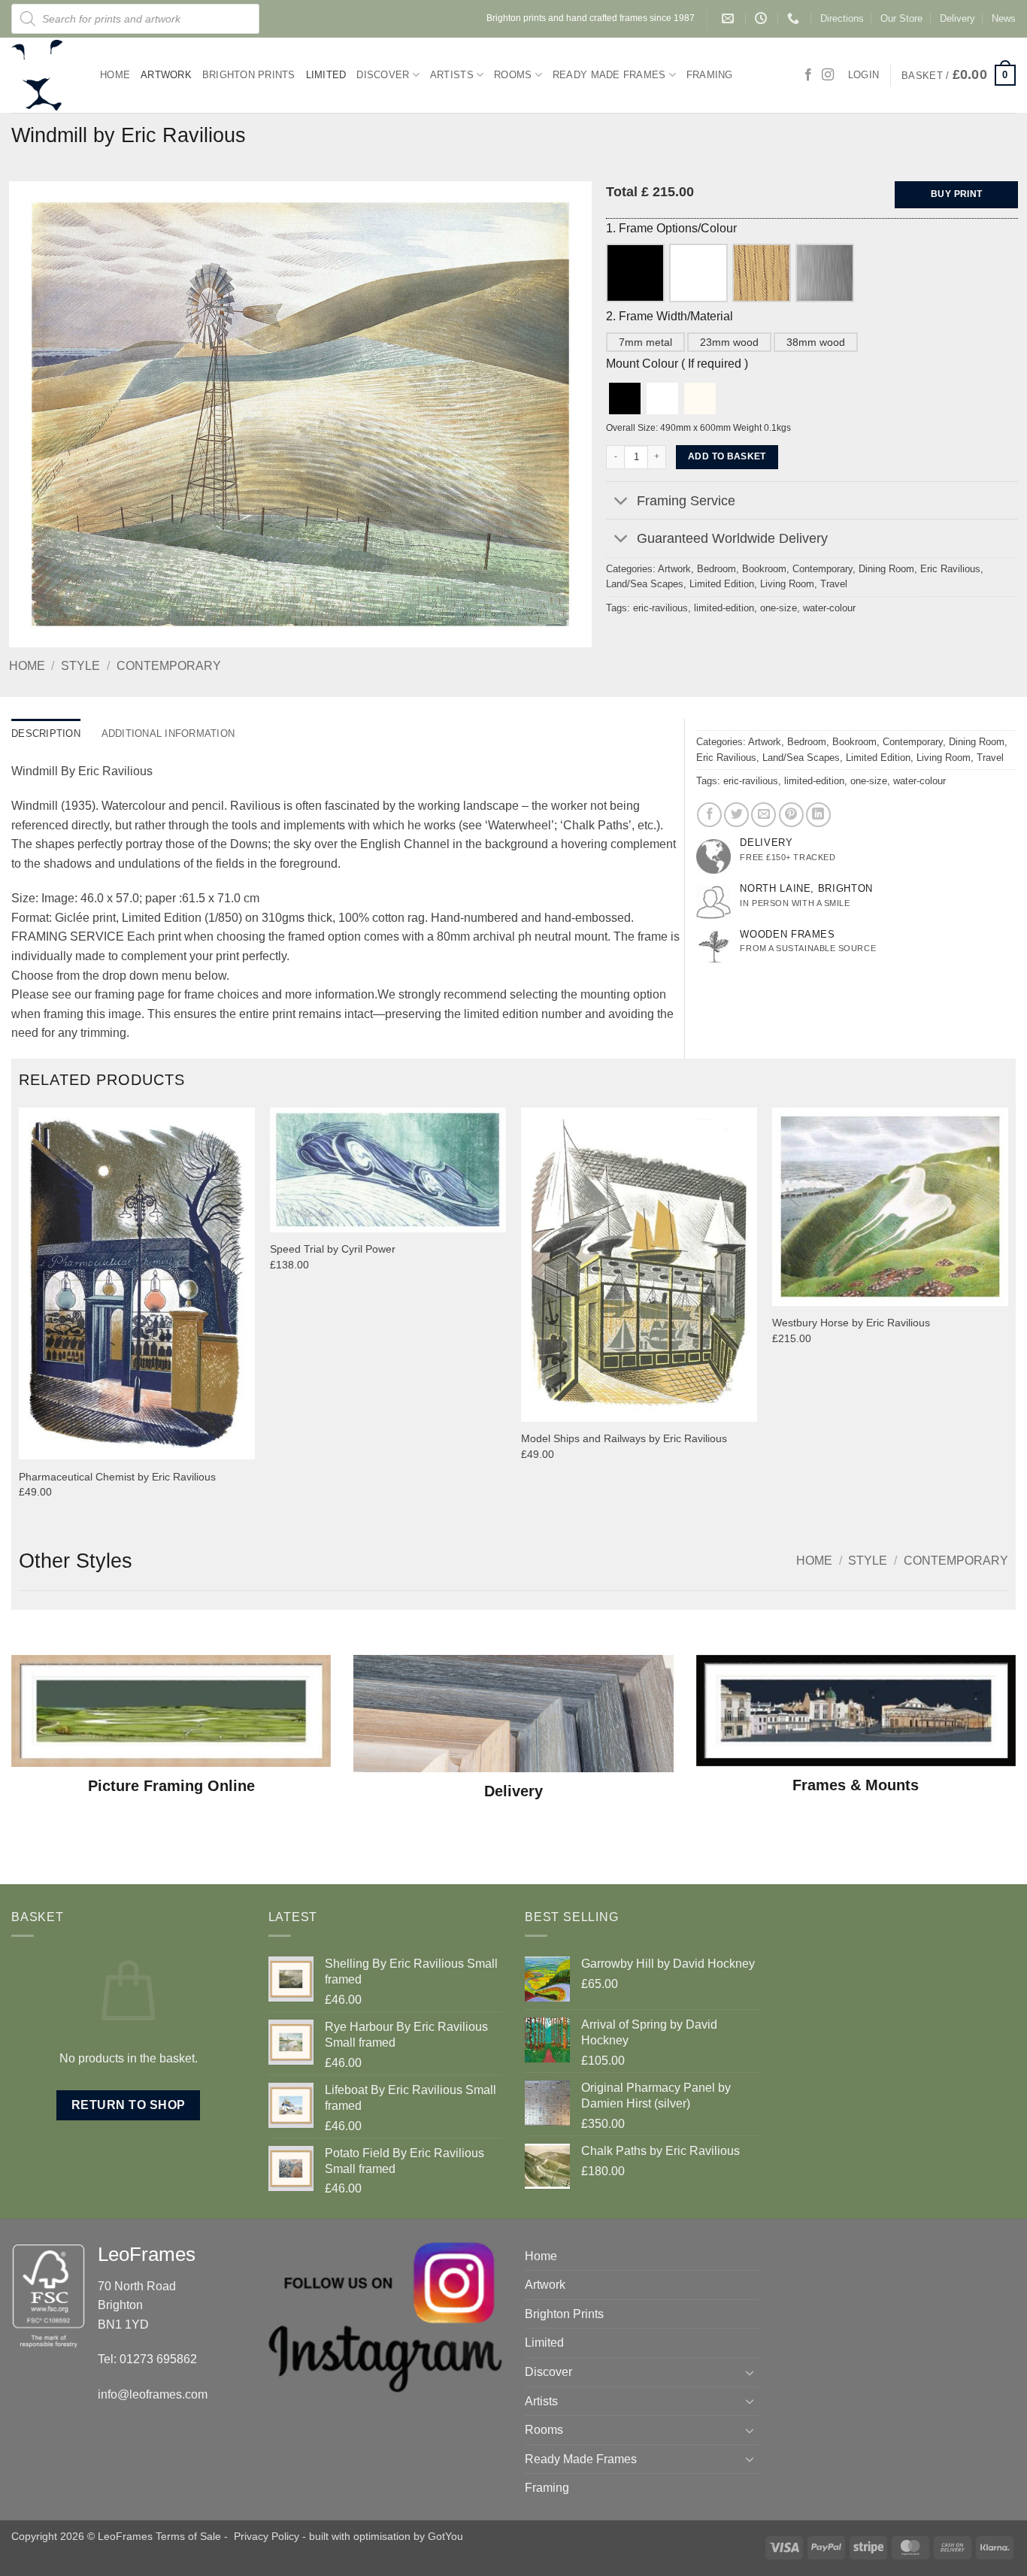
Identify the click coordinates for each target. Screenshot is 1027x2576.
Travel (834, 584)
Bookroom (764, 569)
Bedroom (716, 569)
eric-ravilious (660, 608)
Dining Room (886, 569)
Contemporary (169, 666)
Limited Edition (722, 584)
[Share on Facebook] (709, 815)
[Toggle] (621, 502)
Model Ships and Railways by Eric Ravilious (624, 1438)
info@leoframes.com (153, 2394)
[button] (959, 75)
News (1004, 18)
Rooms (513, 75)
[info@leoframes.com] (730, 18)
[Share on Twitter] (736, 815)
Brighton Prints (249, 75)
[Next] (1007, 1316)
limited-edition (724, 608)
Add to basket (727, 456)
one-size (779, 608)
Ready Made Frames (609, 75)
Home (115, 75)
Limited (326, 75)
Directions (842, 18)
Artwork (166, 75)
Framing (710, 75)
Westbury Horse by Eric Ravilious (851, 1323)
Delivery (957, 18)
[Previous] (20, 1316)
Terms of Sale (188, 2536)
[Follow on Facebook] (808, 75)
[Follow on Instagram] (828, 75)
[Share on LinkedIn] (818, 815)
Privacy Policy (267, 2536)
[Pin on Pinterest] (791, 815)
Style (80, 666)
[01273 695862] (795, 18)
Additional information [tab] (168, 733)
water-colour (829, 608)
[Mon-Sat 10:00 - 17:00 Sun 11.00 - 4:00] (763, 18)
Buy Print (956, 194)
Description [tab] (46, 733)
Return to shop (129, 2105)
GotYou (445, 2536)
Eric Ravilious (950, 569)
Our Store (901, 18)
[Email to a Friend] (763, 815)
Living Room (787, 584)
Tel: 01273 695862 (147, 2359)
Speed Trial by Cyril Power (333, 1249)
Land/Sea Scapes (645, 584)
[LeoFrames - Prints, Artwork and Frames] (44, 75)
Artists (452, 75)
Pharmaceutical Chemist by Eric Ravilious (117, 1477)
